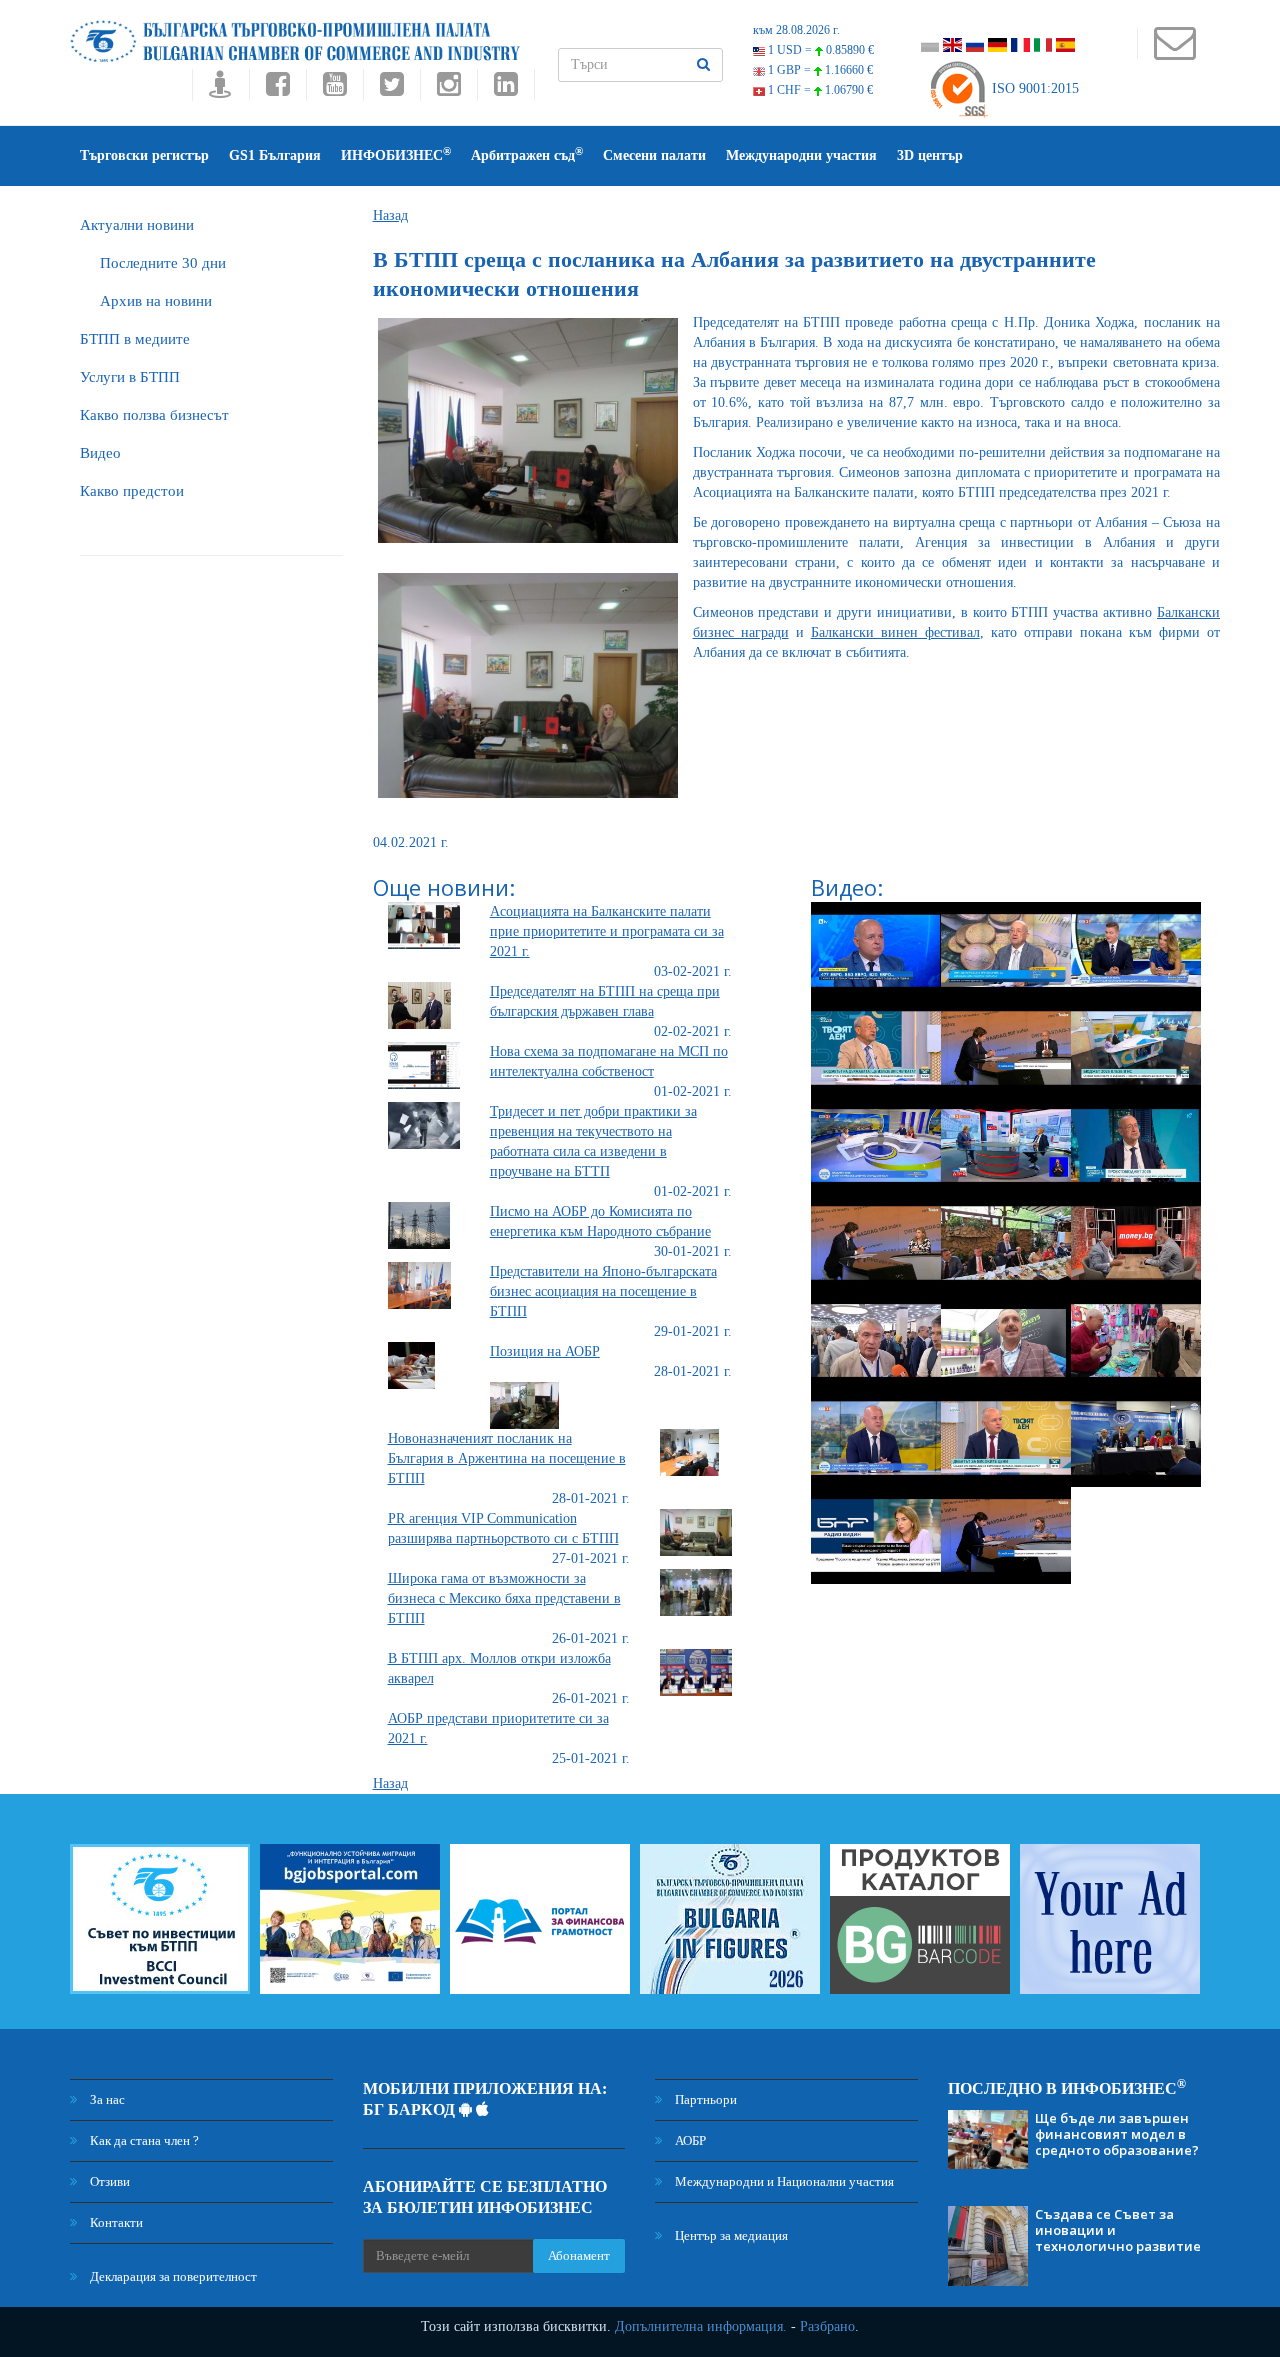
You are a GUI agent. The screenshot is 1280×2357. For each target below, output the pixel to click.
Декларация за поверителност (172, 2276)
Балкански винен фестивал (895, 632)
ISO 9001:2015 (1033, 88)
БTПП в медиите (135, 339)
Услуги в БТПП (130, 377)
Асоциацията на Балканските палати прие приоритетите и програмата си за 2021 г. (607, 931)
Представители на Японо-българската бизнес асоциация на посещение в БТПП (603, 1291)
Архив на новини (156, 301)
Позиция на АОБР (545, 1351)
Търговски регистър (144, 155)
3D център (930, 155)
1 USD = (819, 50)
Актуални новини (137, 225)
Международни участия (801, 155)
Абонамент (579, 2255)
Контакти (115, 2222)
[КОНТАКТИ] (1174, 52)
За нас (106, 2099)
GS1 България (275, 155)
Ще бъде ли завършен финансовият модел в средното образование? (1117, 2134)
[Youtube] (334, 89)
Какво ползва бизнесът (154, 415)
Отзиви (108, 2181)
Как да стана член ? (143, 2140)
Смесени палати (654, 155)
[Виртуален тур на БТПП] (220, 89)
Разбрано (827, 2326)
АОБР (689, 2140)
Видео (100, 453)
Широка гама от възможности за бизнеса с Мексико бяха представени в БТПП (504, 1598)
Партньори (704, 2099)
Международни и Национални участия (783, 2181)
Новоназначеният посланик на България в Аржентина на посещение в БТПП (507, 1458)
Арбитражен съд (527, 154)
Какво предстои (132, 491)
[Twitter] (391, 89)
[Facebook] (277, 89)
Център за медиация (730, 2235)
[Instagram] (448, 89)
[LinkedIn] (506, 89)
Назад (390, 215)
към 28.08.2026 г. (796, 30)
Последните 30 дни (163, 263)
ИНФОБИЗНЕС (396, 154)
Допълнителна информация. (701, 2326)
